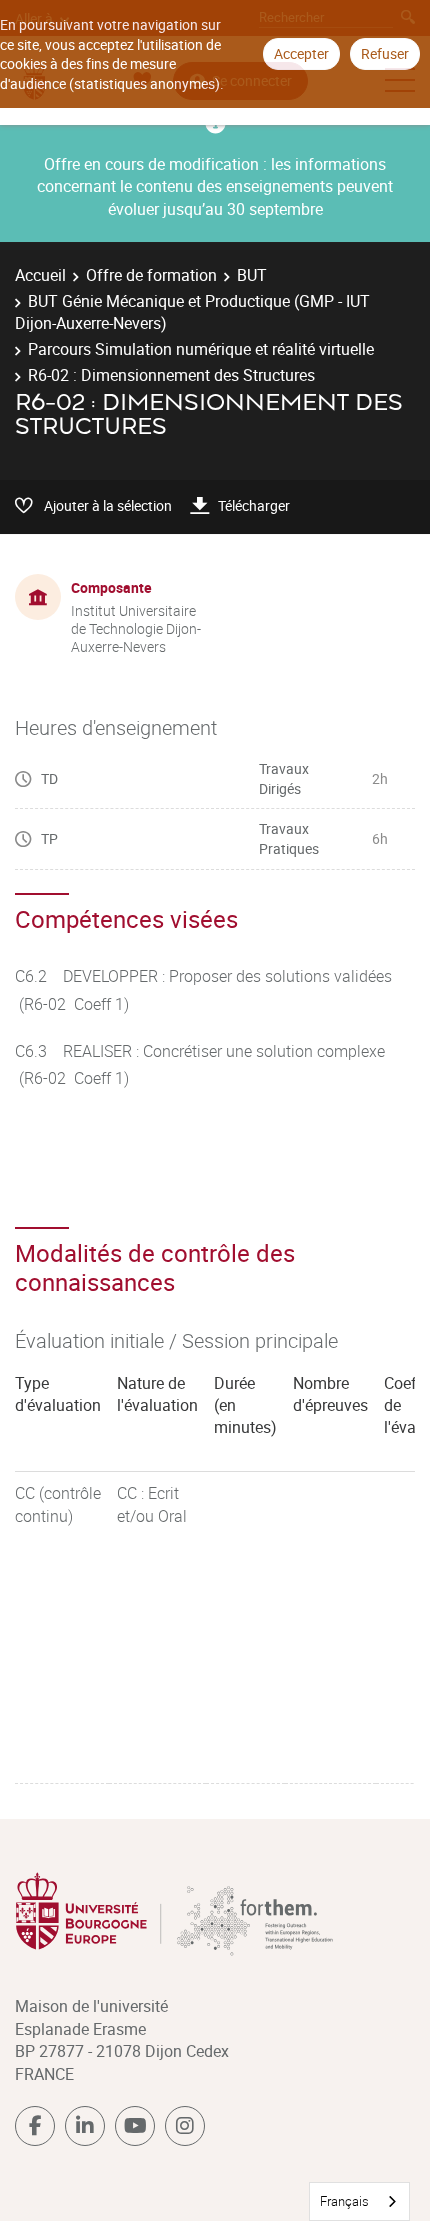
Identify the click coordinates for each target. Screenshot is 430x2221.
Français (344, 2201)
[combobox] (359, 2201)
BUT (252, 275)
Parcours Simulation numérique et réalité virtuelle (201, 349)
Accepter (301, 53)
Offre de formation (151, 275)
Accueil (40, 275)
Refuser (385, 53)
